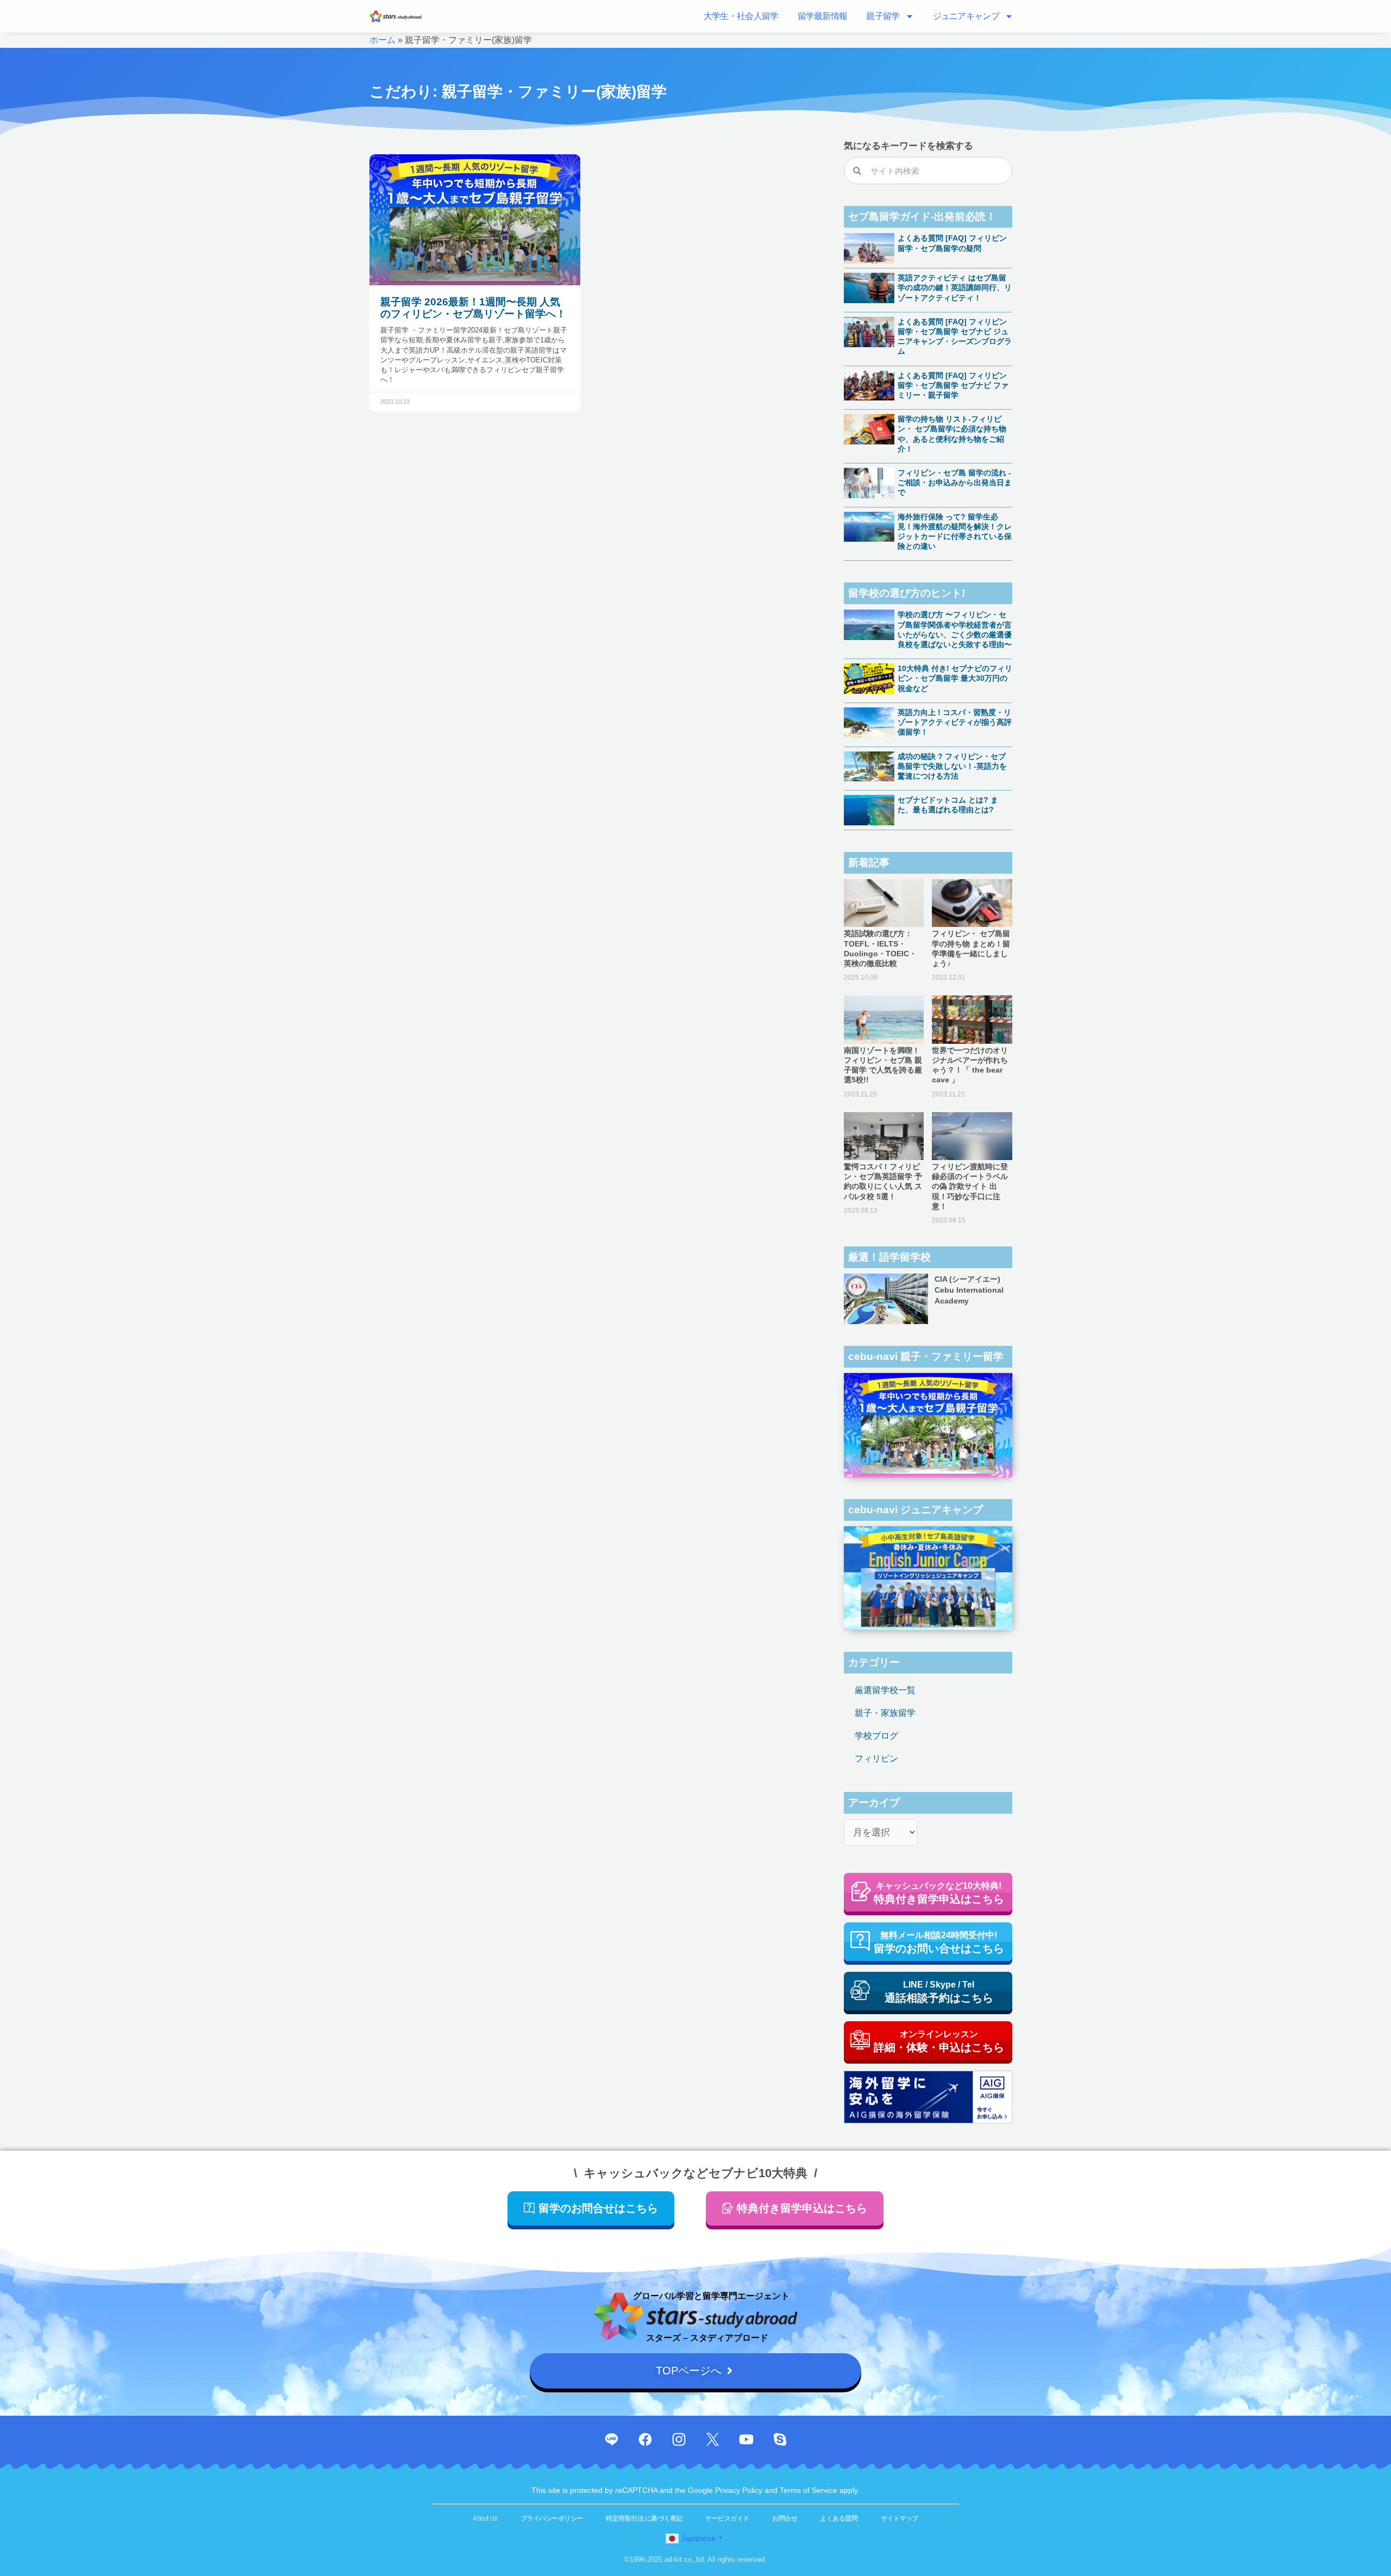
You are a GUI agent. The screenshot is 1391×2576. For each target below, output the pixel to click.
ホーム (383, 40)
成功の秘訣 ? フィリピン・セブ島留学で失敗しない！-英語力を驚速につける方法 (952, 766)
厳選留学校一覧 (885, 1690)
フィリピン (876, 1759)
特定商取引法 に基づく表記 (644, 2518)
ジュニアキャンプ (966, 16)
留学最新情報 (823, 16)
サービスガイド (727, 2518)
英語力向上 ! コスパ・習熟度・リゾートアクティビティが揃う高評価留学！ (955, 722)
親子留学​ (883, 16)
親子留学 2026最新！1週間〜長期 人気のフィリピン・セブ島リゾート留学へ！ (473, 308)
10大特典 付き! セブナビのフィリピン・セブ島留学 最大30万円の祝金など (955, 678)
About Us (485, 2518)
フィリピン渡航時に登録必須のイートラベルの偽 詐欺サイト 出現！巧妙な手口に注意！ (970, 1186)
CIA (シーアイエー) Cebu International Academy (969, 1290)
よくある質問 (839, 2518)
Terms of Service (810, 2490)
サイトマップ (900, 2518)
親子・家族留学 (885, 1713)
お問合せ (785, 2518)
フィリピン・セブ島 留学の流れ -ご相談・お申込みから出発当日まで (955, 482)
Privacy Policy (740, 2490)
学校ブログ (876, 1736)
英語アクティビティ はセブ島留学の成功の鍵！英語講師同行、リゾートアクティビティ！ (955, 287)
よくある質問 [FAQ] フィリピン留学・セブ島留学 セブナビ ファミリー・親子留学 (953, 385)
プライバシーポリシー (552, 2518)
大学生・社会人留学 (741, 16)
